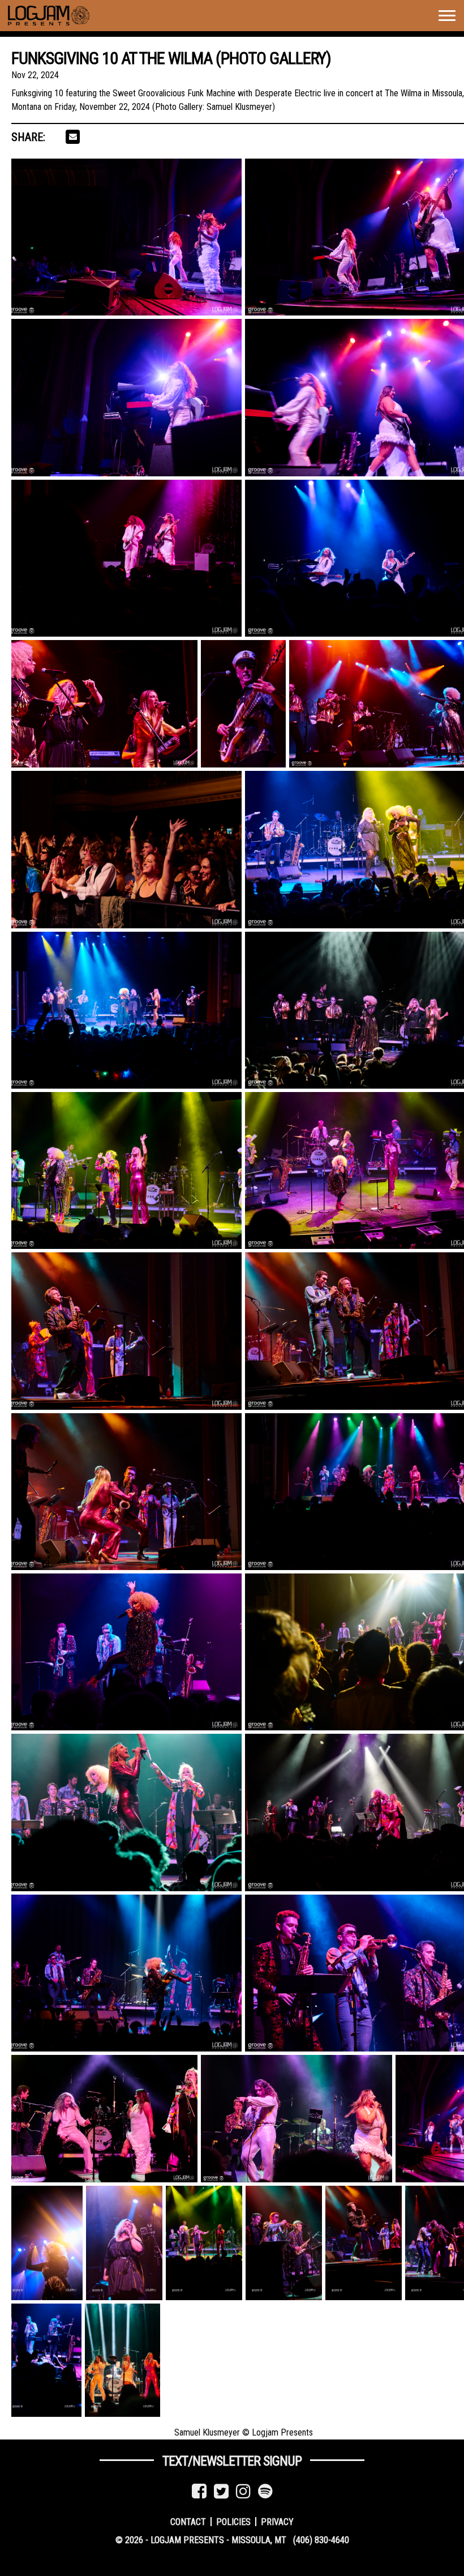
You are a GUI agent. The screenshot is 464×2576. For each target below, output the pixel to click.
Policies (233, 2521)
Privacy (277, 2521)
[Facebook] (199, 2491)
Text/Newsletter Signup (232, 2461)
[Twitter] (221, 2491)
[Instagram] (243, 2491)
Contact (188, 2521)
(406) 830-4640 (321, 2540)
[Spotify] (265, 2491)
